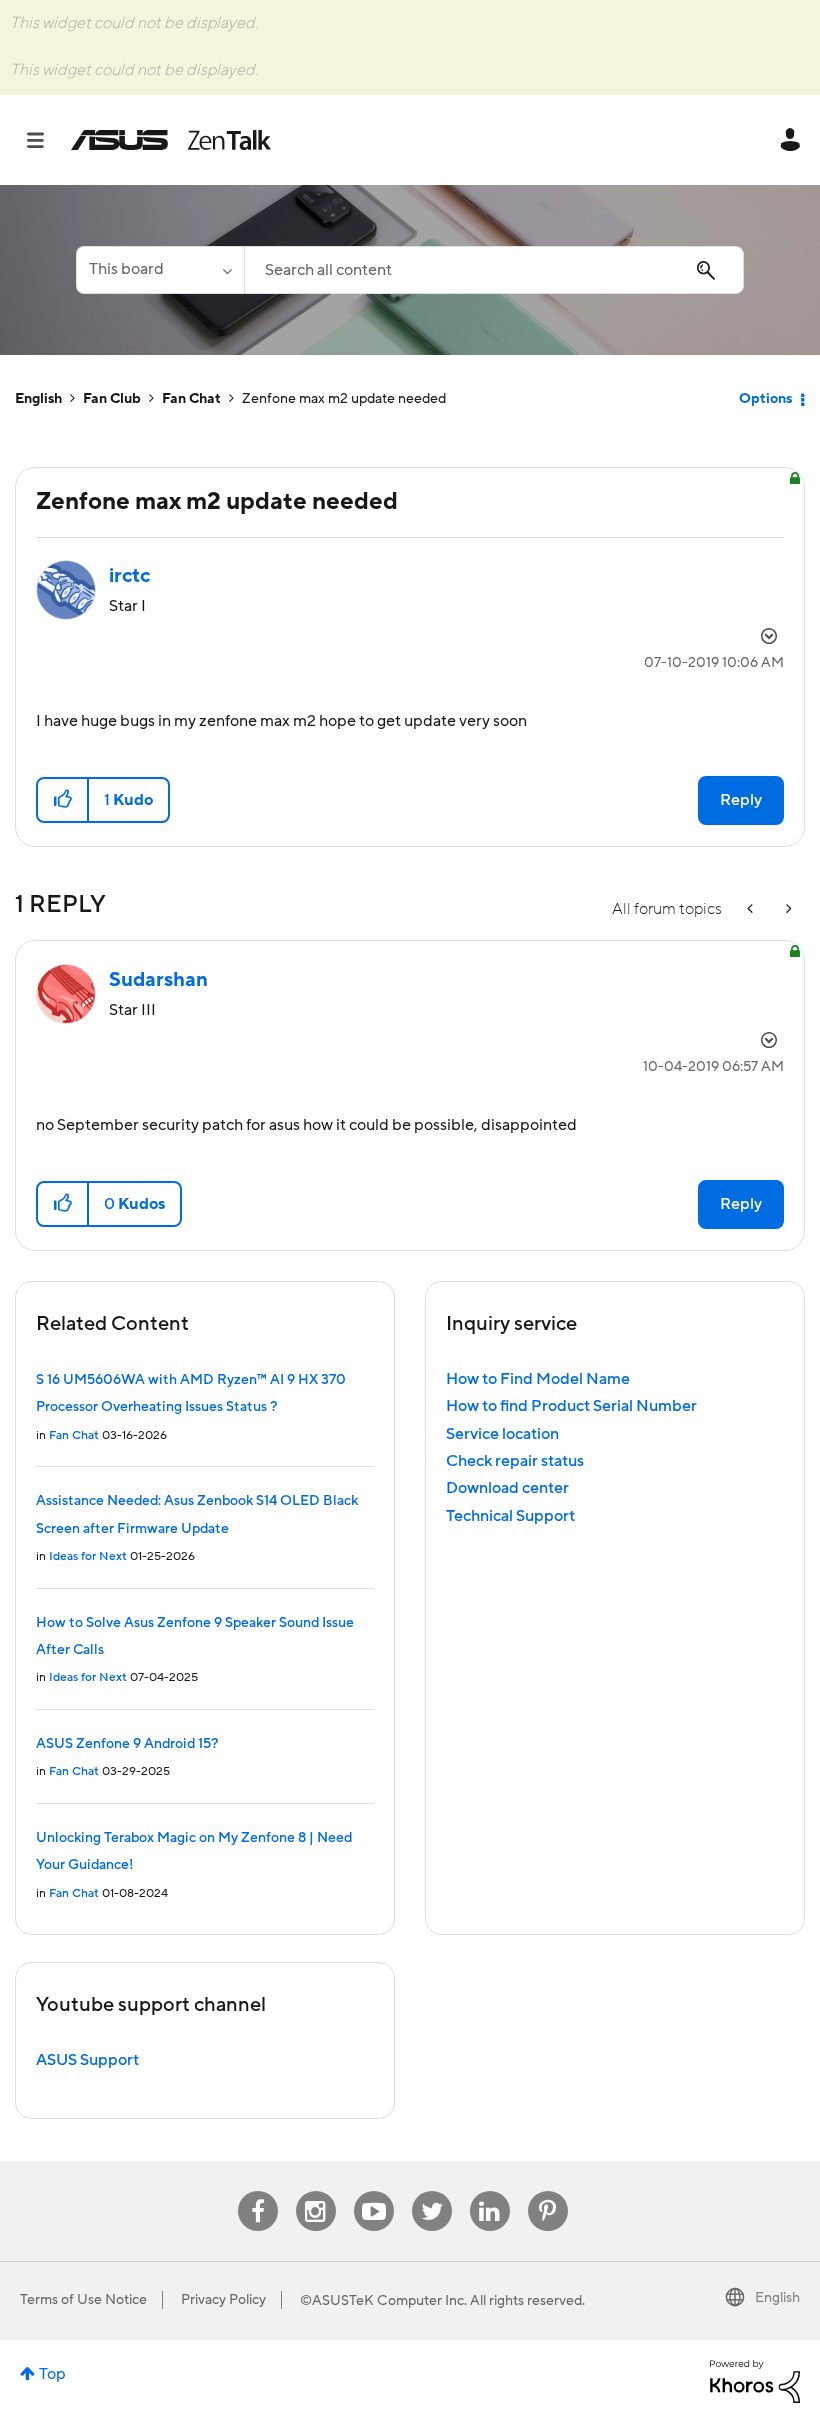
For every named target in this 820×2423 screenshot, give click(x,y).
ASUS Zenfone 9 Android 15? (127, 1744)
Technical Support (510, 1516)
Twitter (431, 2191)
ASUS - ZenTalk (171, 140)
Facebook (258, 2191)
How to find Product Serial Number (571, 1406)
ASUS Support (87, 2060)
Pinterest (548, 2191)
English (38, 399)
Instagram (315, 2191)
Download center (507, 1488)
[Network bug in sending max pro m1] (752, 909)
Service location (502, 1434)
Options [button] (765, 399)
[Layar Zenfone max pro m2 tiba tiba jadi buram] (787, 909)
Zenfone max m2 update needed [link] (344, 399)
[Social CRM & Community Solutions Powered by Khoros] (755, 2380)
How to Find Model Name (538, 1379)
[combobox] (494, 270)
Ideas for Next (88, 1556)
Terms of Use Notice (83, 2300)
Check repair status (515, 1461)
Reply (741, 800)
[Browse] (45, 140)
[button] (63, 800)
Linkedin (490, 2191)
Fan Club (112, 399)
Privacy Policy (223, 2300)
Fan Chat (191, 399)
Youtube (374, 2191)
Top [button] (52, 2374)
